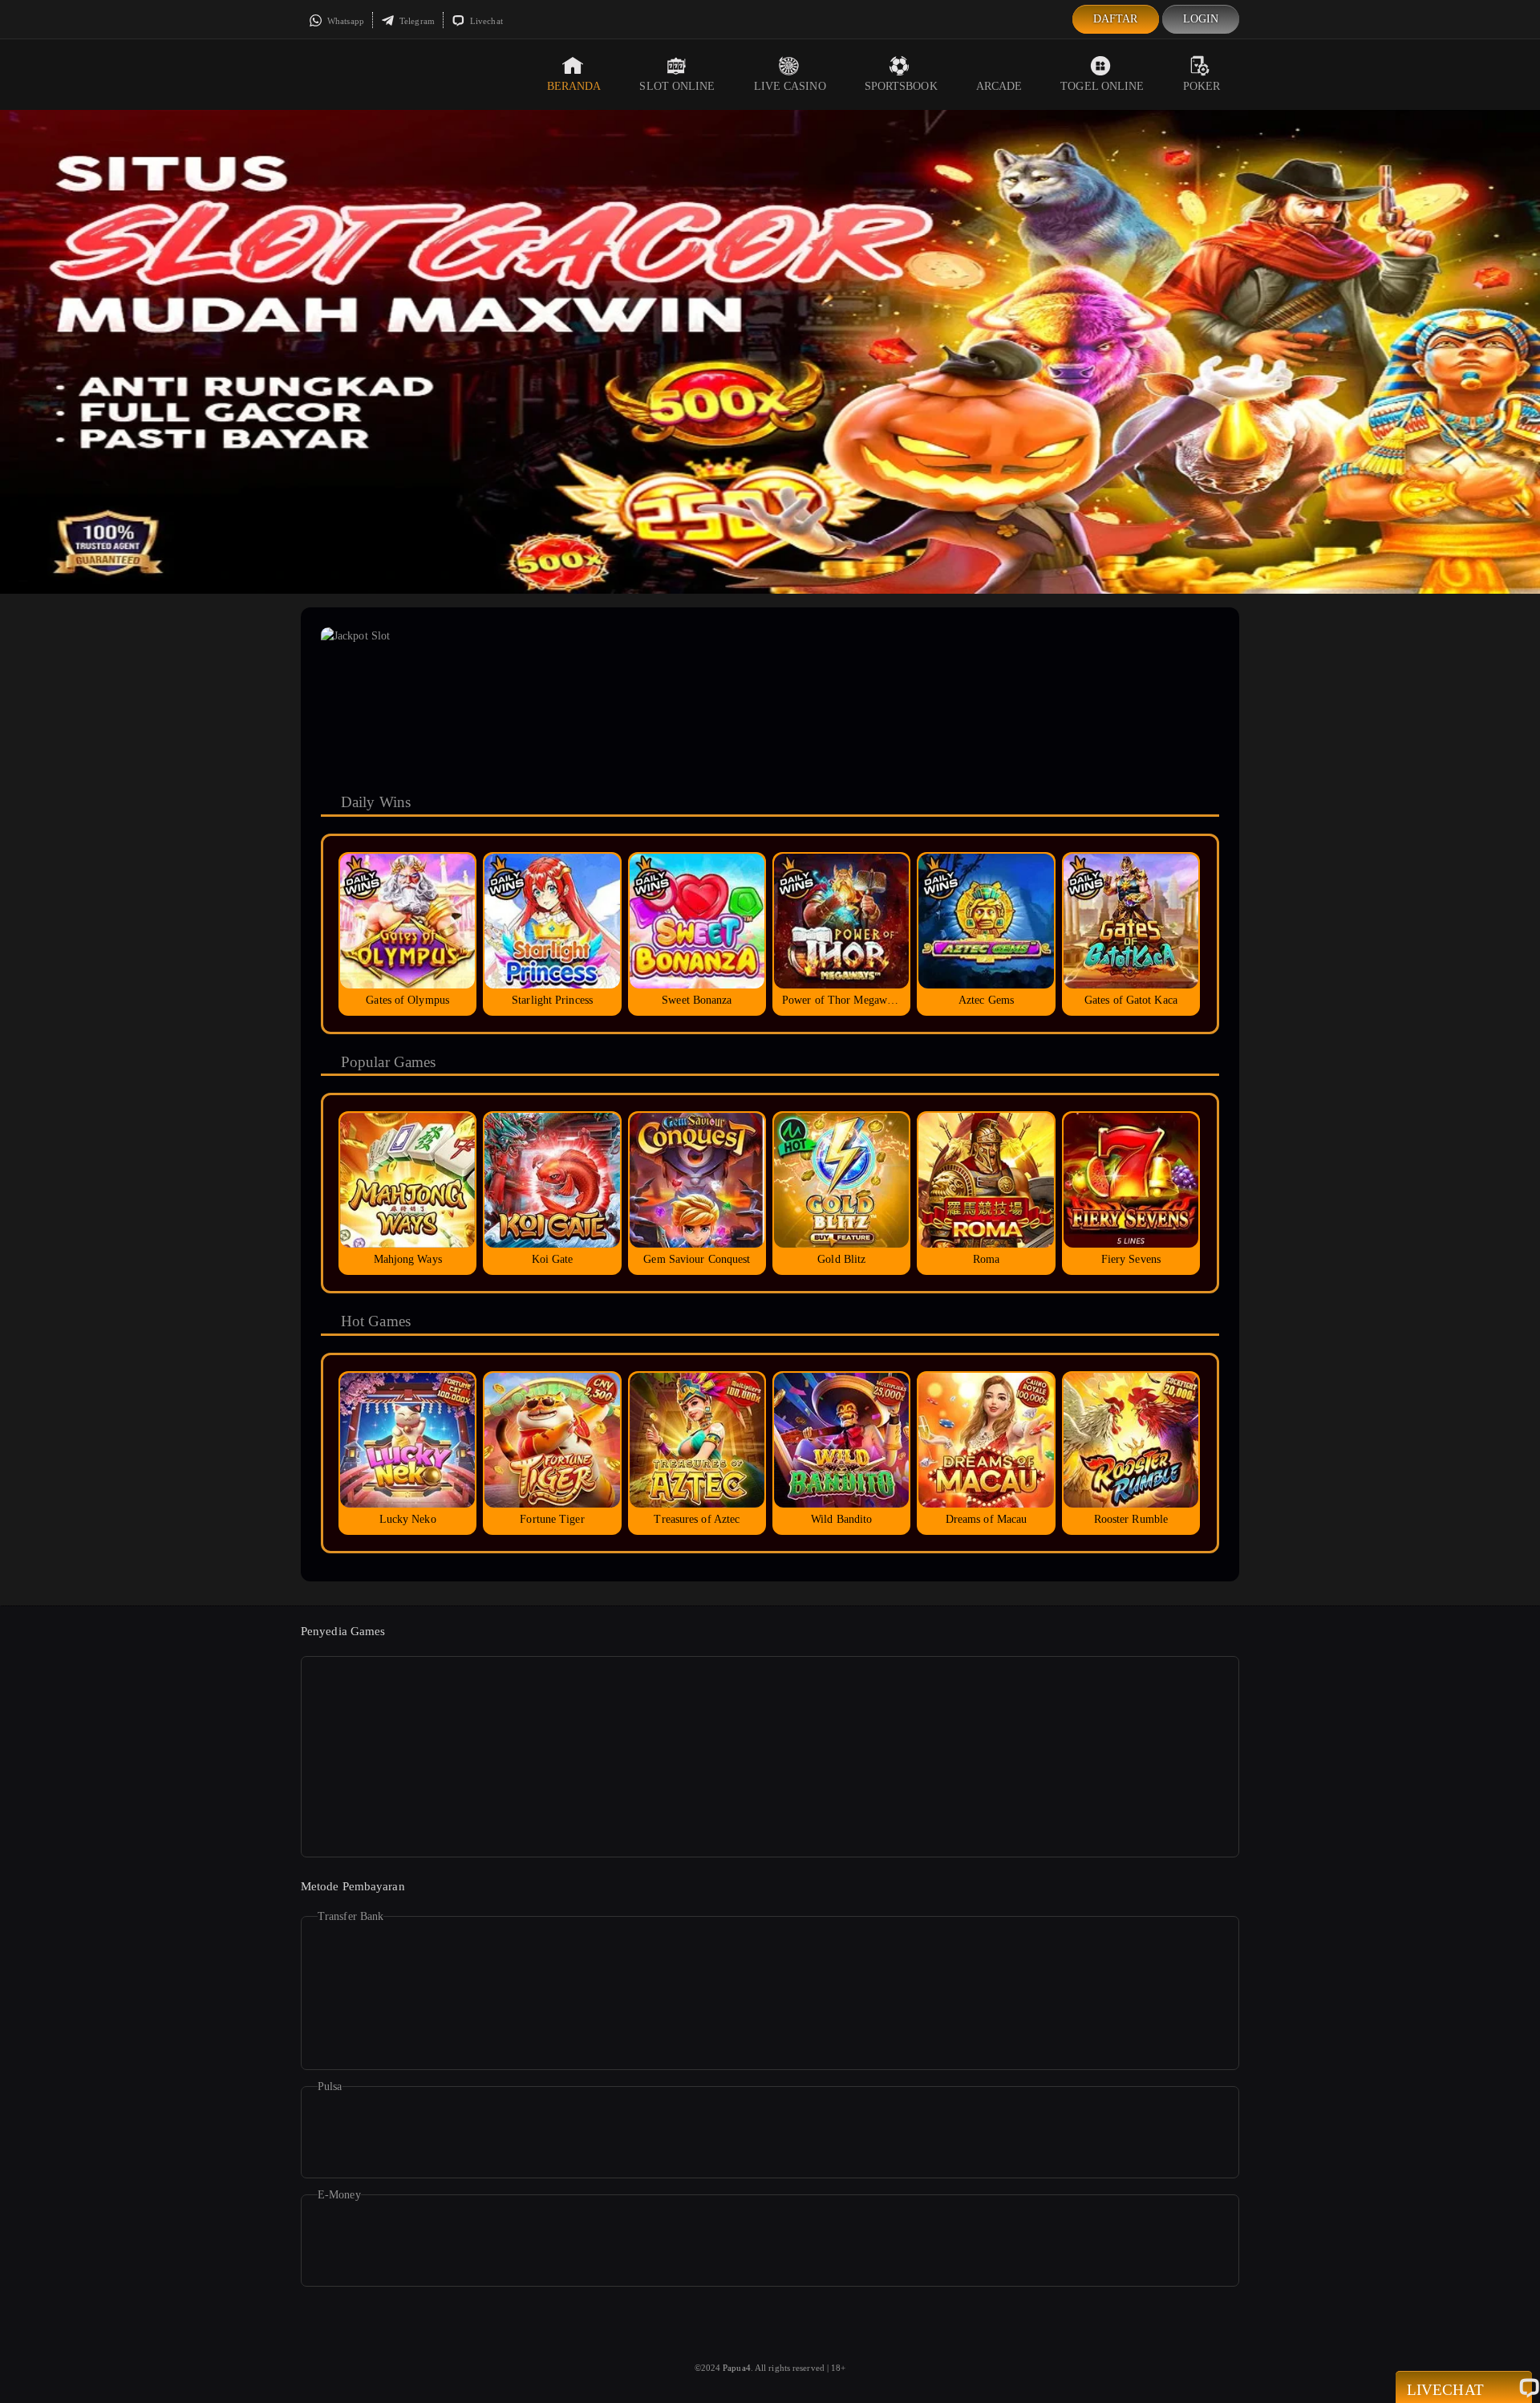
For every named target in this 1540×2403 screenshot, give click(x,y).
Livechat (485, 21)
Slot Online (677, 86)
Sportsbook (901, 86)
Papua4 (737, 2368)
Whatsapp (344, 21)
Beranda (574, 86)
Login (1201, 19)
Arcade (999, 86)
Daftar (1116, 19)
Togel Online (1102, 86)
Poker (1202, 86)
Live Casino (790, 86)
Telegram (416, 21)
